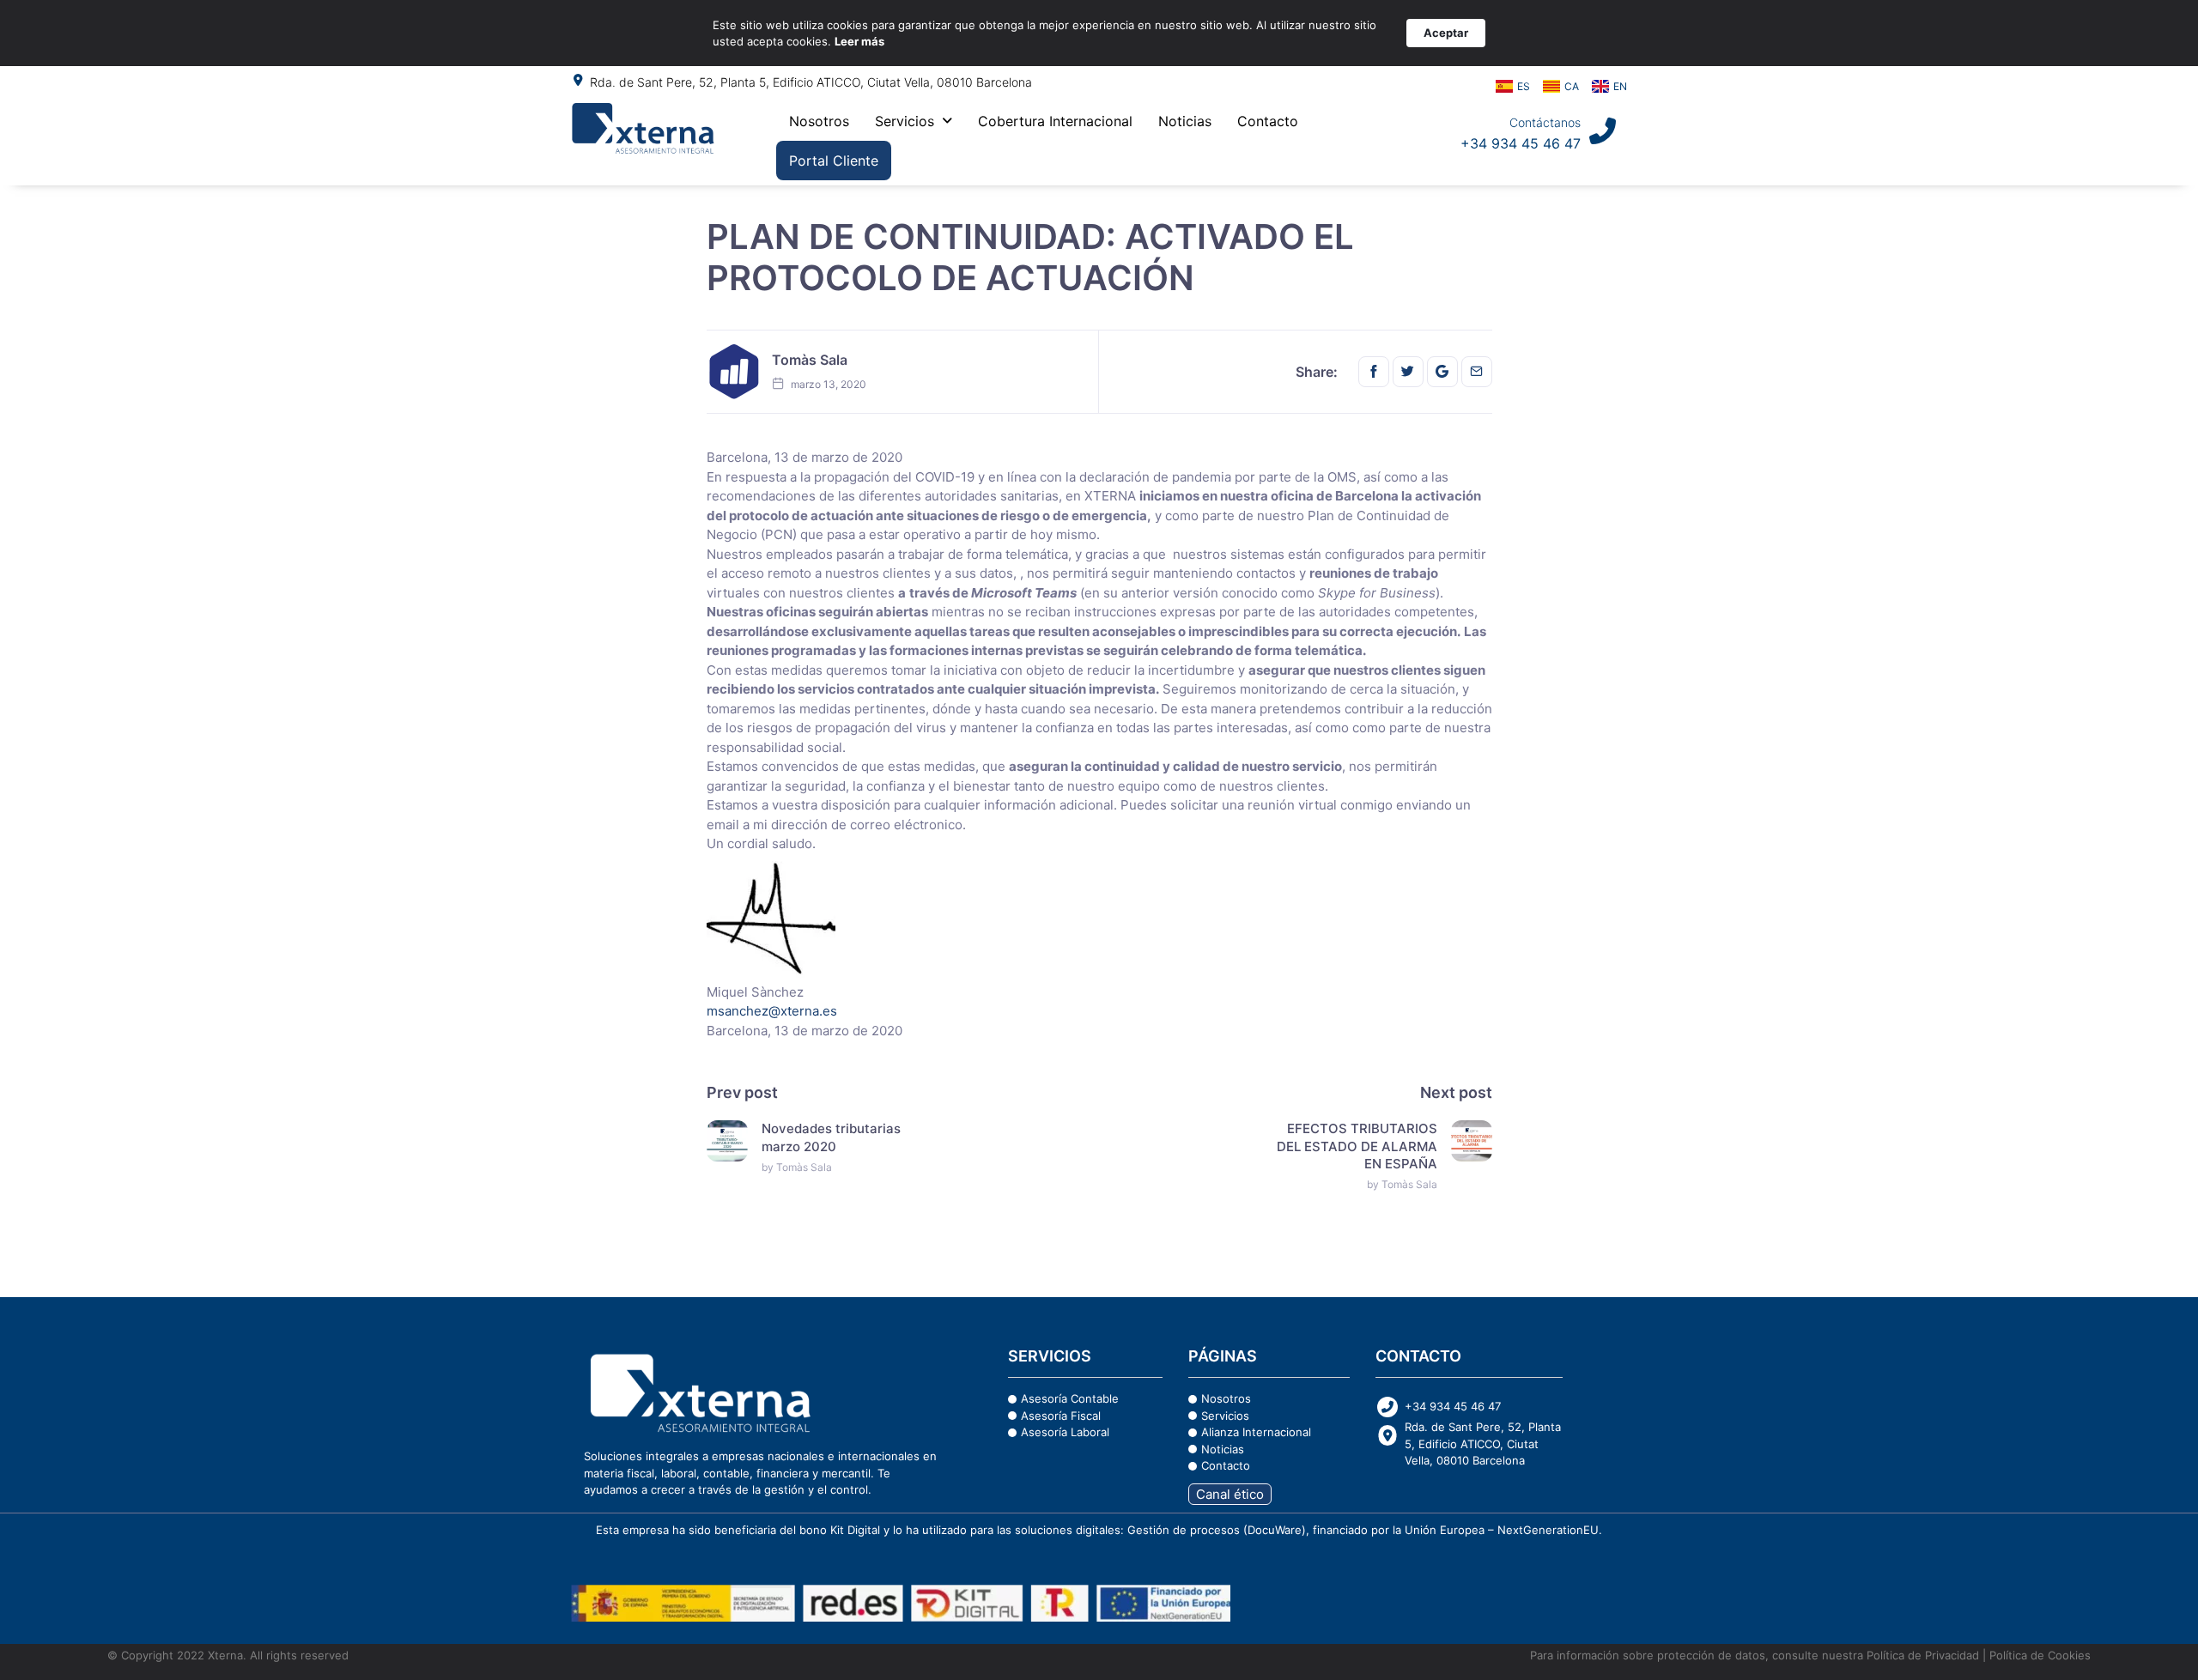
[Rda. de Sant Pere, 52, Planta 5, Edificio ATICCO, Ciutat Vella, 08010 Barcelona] (578, 80)
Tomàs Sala (810, 360)
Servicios (905, 121)
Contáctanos (1545, 122)
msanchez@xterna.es (772, 1011)
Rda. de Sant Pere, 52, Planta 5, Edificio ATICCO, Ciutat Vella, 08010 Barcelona (811, 82)
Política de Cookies (2040, 1655)
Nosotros (819, 121)
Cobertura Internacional (1055, 121)
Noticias (1185, 121)
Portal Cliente (834, 161)
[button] (914, 121)
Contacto (1268, 121)
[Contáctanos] (1603, 131)
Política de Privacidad (1921, 1655)
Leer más (859, 41)
